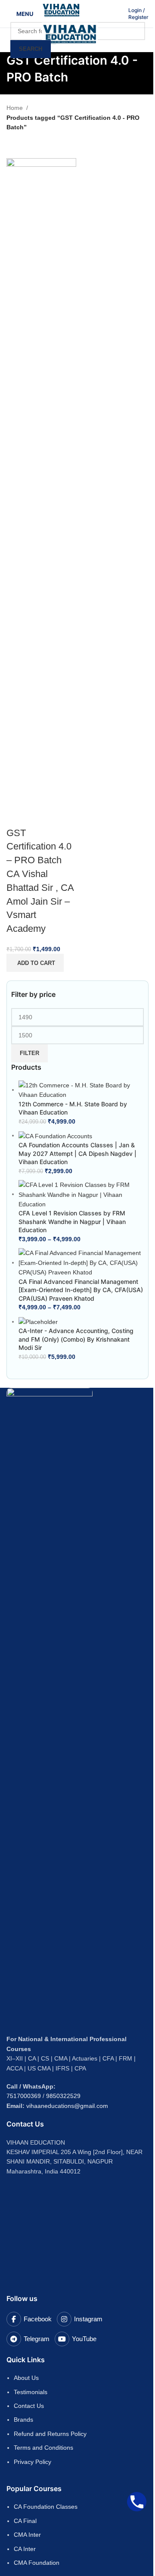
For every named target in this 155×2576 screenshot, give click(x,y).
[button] (35, 963)
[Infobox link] (138, 14)
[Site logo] (61, 9)
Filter (29, 1053)
